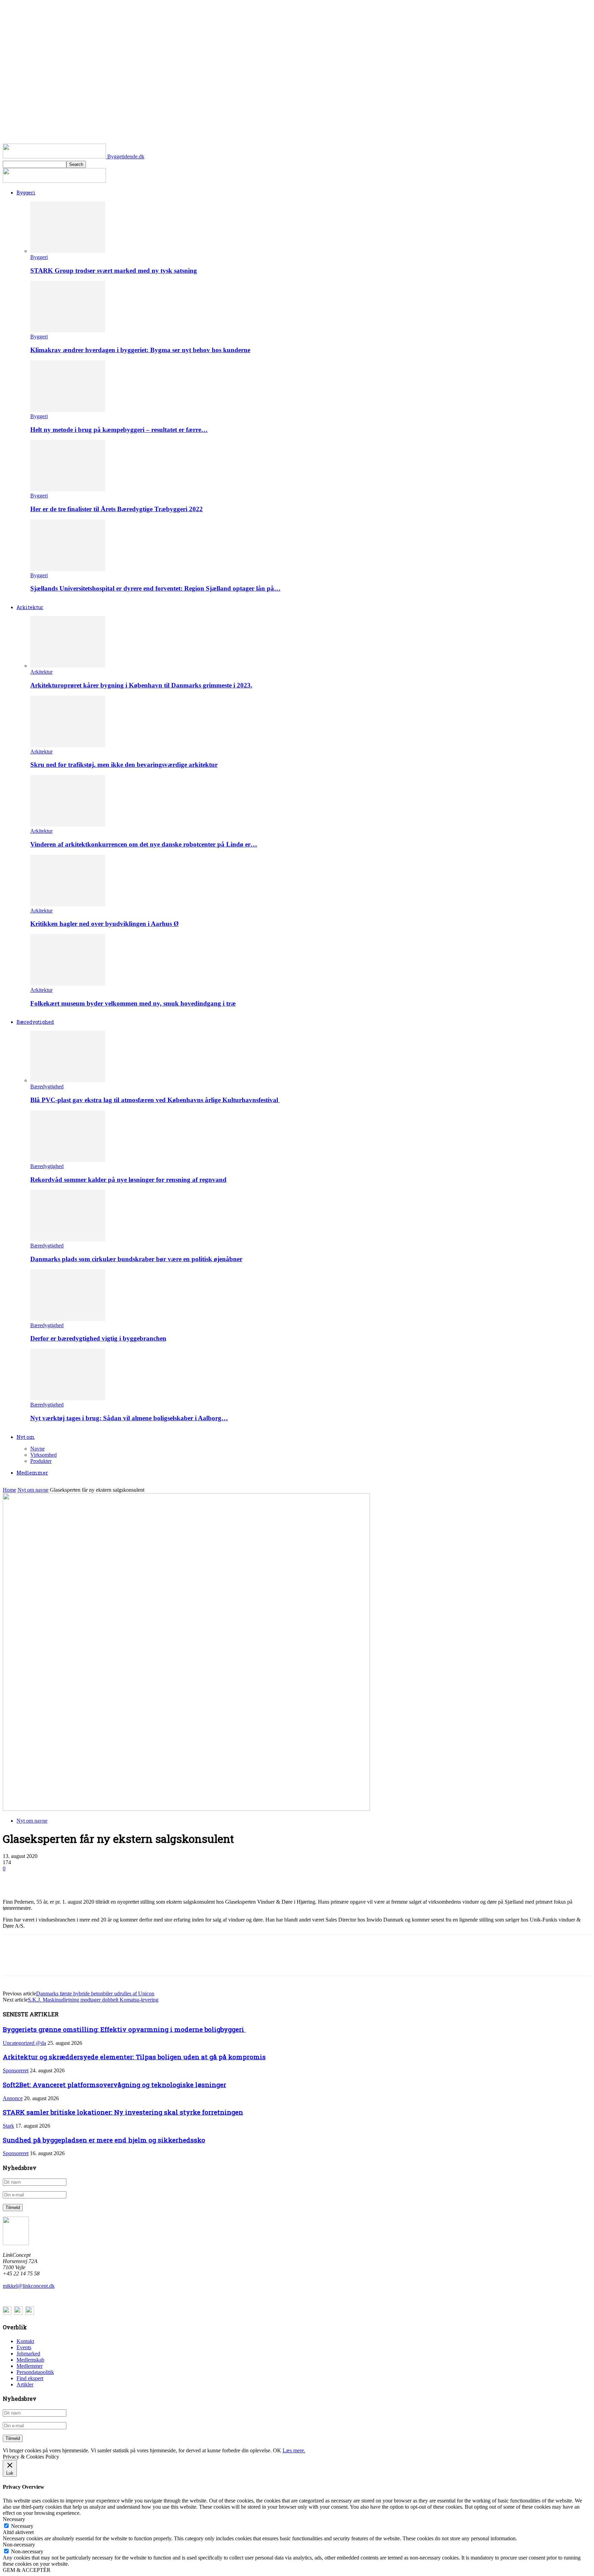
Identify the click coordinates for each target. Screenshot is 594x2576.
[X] (39, 1879)
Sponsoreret (16, 2070)
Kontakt (25, 2341)
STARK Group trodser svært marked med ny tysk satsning (114, 271)
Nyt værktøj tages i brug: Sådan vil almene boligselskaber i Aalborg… (129, 1418)
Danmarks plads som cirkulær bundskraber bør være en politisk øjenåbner (136, 1259)
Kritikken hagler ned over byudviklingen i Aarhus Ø (104, 924)
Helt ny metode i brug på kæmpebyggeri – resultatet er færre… (119, 430)
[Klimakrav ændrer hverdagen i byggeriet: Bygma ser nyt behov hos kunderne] (68, 330)
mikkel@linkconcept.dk (29, 2286)
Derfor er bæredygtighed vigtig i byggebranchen (98, 1338)
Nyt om (26, 1437)
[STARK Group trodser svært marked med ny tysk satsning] (68, 251)
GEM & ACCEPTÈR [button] (27, 2570)
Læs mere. (294, 2450)
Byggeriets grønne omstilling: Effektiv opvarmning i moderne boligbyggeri (124, 2029)
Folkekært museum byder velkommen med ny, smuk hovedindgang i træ (133, 1003)
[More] (113, 1879)
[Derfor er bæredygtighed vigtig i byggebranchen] (68, 1319)
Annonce (13, 2098)
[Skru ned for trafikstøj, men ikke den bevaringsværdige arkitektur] (68, 745)
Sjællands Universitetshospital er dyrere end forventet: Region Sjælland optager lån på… (155, 588)
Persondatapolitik (35, 2372)
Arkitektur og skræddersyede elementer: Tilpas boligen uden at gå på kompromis (134, 2057)
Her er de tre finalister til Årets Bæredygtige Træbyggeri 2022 (117, 509)
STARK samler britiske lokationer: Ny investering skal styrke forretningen (123, 2112)
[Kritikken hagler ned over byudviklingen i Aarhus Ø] (68, 904)
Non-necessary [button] (19, 2545)
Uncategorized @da (24, 2043)
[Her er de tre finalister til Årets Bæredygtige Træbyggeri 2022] (68, 489)
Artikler (25, 2384)
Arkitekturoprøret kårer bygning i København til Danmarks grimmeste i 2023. (141, 685)
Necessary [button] (14, 2519)
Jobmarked (28, 2354)
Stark (8, 2126)
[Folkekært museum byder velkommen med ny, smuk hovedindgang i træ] (68, 984)
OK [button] (277, 2450)
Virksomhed (43, 1455)
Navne (37, 1449)
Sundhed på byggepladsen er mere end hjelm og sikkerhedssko (104, 2140)
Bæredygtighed (35, 1022)
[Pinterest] (64, 1879)
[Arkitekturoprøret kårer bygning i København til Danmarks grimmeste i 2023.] (68, 666)
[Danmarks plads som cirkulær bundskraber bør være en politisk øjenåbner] (68, 1239)
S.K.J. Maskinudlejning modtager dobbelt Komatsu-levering (93, 2000)
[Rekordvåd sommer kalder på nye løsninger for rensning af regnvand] (68, 1160)
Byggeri (26, 193)
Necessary (22, 2526)
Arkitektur (30, 607)
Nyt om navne (33, 1490)
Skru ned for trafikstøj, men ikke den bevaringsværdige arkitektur (124, 765)
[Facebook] (14, 1879)
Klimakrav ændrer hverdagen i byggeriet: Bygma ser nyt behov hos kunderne (140, 350)
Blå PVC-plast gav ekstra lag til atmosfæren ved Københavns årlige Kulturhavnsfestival (155, 1100)
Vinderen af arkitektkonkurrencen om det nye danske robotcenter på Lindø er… (144, 844)
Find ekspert (30, 2378)
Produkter (41, 1461)
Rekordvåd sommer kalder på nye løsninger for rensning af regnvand (128, 1180)
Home (9, 1490)
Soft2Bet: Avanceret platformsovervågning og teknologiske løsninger (114, 2085)
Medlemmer (32, 1473)
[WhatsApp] (88, 1879)
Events (24, 2347)
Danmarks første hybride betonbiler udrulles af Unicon (95, 1993)
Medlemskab (30, 2360)
